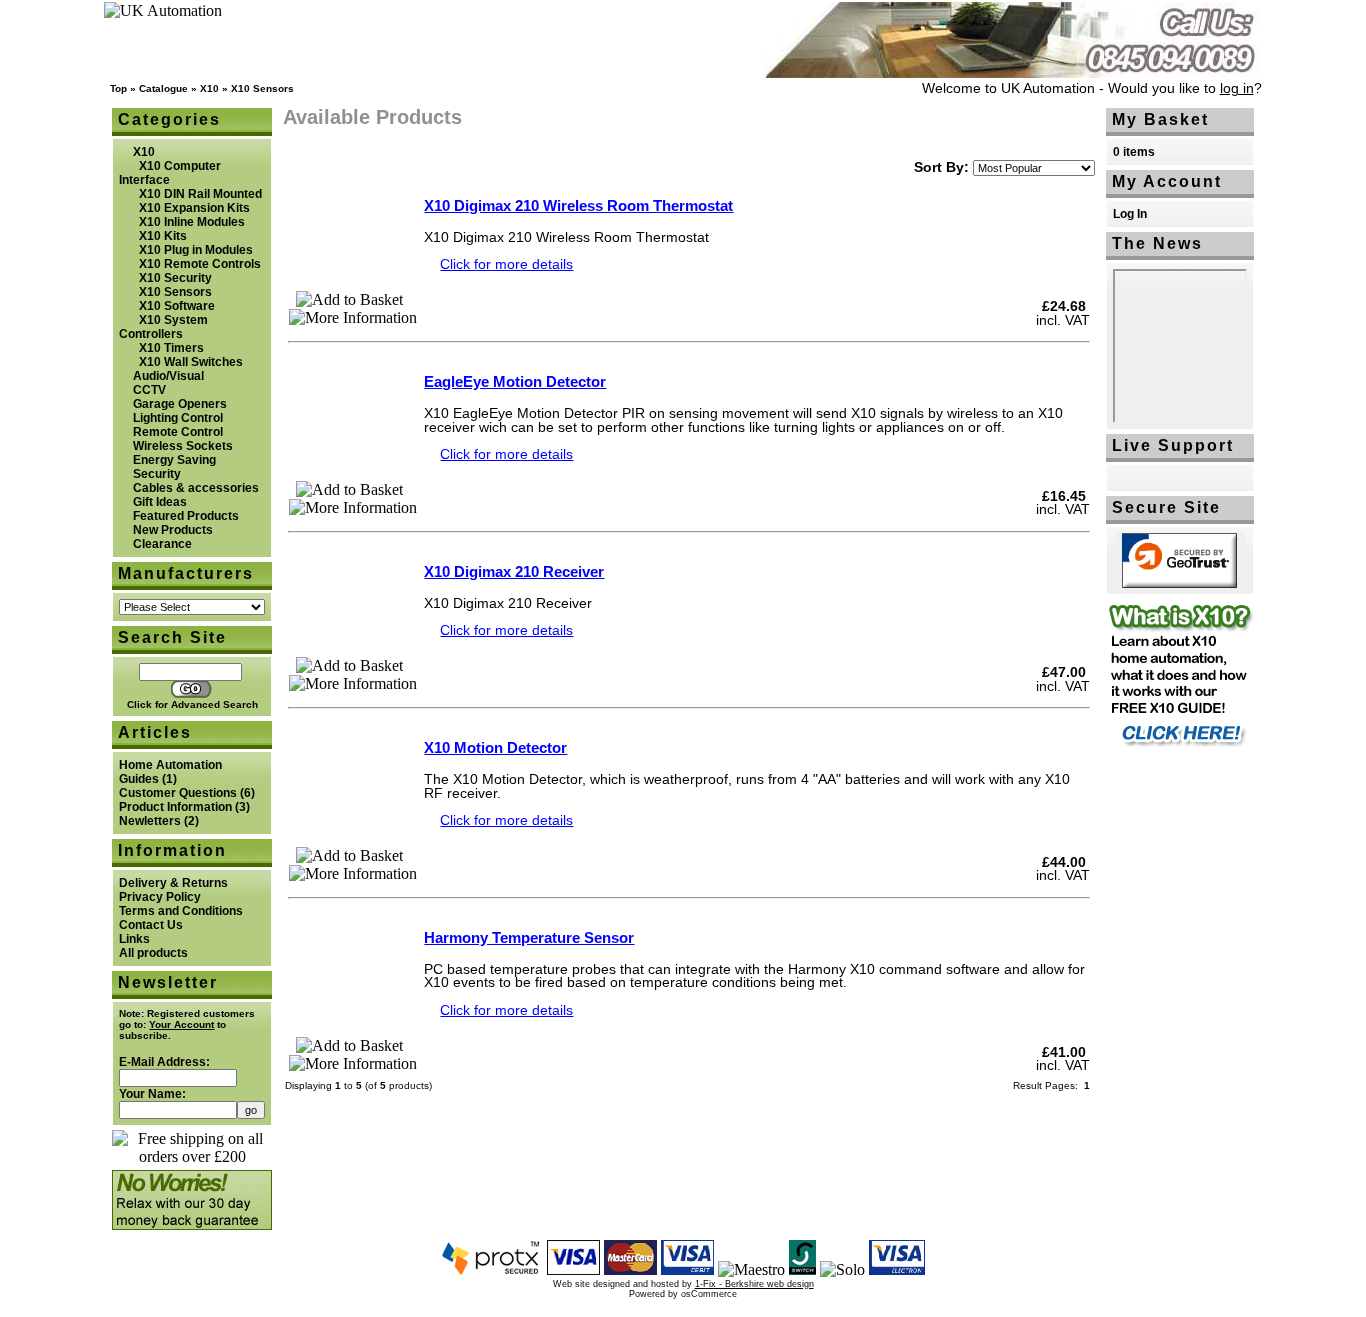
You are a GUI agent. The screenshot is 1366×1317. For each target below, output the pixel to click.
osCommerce (709, 1294)
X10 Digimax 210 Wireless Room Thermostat (578, 205)
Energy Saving (174, 460)
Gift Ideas (160, 502)
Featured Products (186, 516)
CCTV (149, 390)
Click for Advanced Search (192, 704)
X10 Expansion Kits (194, 208)
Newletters (150, 821)
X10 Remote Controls (200, 264)
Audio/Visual (168, 376)
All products (153, 953)
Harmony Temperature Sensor (529, 937)
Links (134, 939)
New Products (173, 530)
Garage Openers (180, 404)
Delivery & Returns (173, 883)
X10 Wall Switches (191, 362)
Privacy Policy (160, 897)
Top (118, 88)
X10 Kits (163, 236)
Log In (1130, 214)
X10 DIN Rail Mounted (200, 194)
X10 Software (177, 306)
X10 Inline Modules (192, 222)
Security (157, 474)
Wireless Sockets (183, 446)
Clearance (162, 544)
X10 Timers (171, 348)
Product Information (175, 807)
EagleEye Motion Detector (515, 381)
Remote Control (178, 432)
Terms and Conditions (181, 911)
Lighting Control (178, 418)
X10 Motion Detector (495, 747)
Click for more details (506, 264)
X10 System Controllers (163, 327)
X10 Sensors (262, 88)
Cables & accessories (196, 488)
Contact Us (151, 925)
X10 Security (175, 278)
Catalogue (163, 88)
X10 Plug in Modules (196, 250)
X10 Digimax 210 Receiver (514, 571)
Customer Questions (178, 793)
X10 (209, 88)
